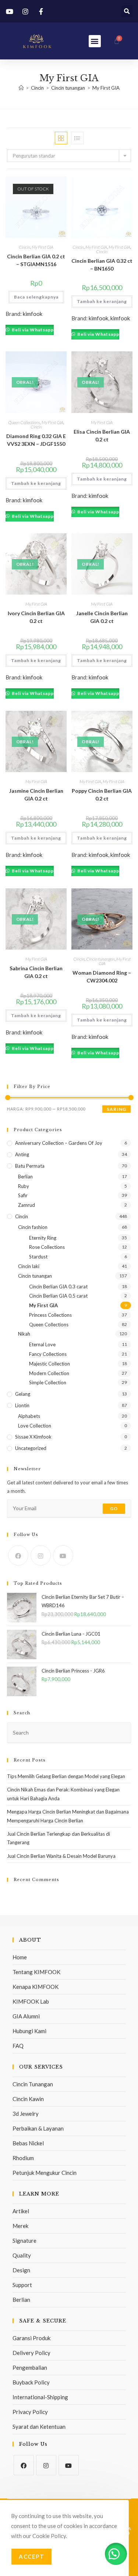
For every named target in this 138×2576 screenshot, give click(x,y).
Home (20, 1957)
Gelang (23, 1394)
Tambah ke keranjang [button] (102, 301)
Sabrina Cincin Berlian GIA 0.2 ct (36, 972)
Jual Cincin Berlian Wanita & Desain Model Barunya (61, 1856)
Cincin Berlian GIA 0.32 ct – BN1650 (102, 265)
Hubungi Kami (29, 2031)
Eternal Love (42, 1344)
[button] (127, 11)
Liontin (22, 1405)
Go (114, 1509)
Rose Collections (47, 1247)
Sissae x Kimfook (33, 1437)
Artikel (21, 2211)
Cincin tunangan (100, 959)
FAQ (18, 2046)
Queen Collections (24, 422)
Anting (22, 1154)
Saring (116, 1109)
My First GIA (106, 88)
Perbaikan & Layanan (38, 2128)
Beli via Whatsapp (32, 330)
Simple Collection (48, 1382)
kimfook (33, 314)
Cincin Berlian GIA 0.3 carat (58, 1287)
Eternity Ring (43, 1238)
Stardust (38, 1257)
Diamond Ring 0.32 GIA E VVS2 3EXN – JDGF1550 (36, 440)
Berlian (25, 1177)
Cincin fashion (33, 1227)
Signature (24, 2241)
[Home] (21, 88)
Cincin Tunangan (33, 2084)
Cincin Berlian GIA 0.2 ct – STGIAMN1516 (36, 260)
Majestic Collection (49, 1364)
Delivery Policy (31, 2353)
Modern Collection (49, 1373)
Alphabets (29, 1416)
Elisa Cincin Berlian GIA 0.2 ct (102, 435)
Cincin (24, 247)
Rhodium (23, 2158)
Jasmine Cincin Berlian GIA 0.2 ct (36, 795)
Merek (20, 2226)
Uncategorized (31, 1448)
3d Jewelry (26, 2114)
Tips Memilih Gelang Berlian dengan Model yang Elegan (66, 1776)
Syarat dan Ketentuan (39, 2427)
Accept (31, 2556)
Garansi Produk (31, 2338)
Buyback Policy (31, 2382)
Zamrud (26, 1205)
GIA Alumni (26, 2016)
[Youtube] (63, 1555)
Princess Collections (50, 1315)
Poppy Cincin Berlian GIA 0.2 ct (102, 795)
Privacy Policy (30, 2412)
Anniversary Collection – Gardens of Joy (59, 1143)
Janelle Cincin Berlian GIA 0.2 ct (102, 617)
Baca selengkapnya (36, 297)
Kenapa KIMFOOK (36, 1987)
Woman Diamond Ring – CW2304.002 (102, 977)
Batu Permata (30, 1166)
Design (21, 2270)
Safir (23, 1195)
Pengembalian (30, 2367)
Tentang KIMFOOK (36, 1972)
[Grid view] (61, 138)
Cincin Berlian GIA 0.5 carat (58, 1296)
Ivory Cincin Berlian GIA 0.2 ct (36, 617)
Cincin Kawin (28, 2099)
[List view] (77, 138)
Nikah (24, 1334)
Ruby (24, 1186)
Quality (22, 2255)
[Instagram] (41, 1555)
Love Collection (35, 1426)
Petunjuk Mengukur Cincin (45, 2173)
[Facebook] (18, 1555)
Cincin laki (29, 1266)
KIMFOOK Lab (31, 2001)
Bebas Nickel (28, 2143)
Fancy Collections (48, 1354)
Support (22, 2285)
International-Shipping (40, 2397)
